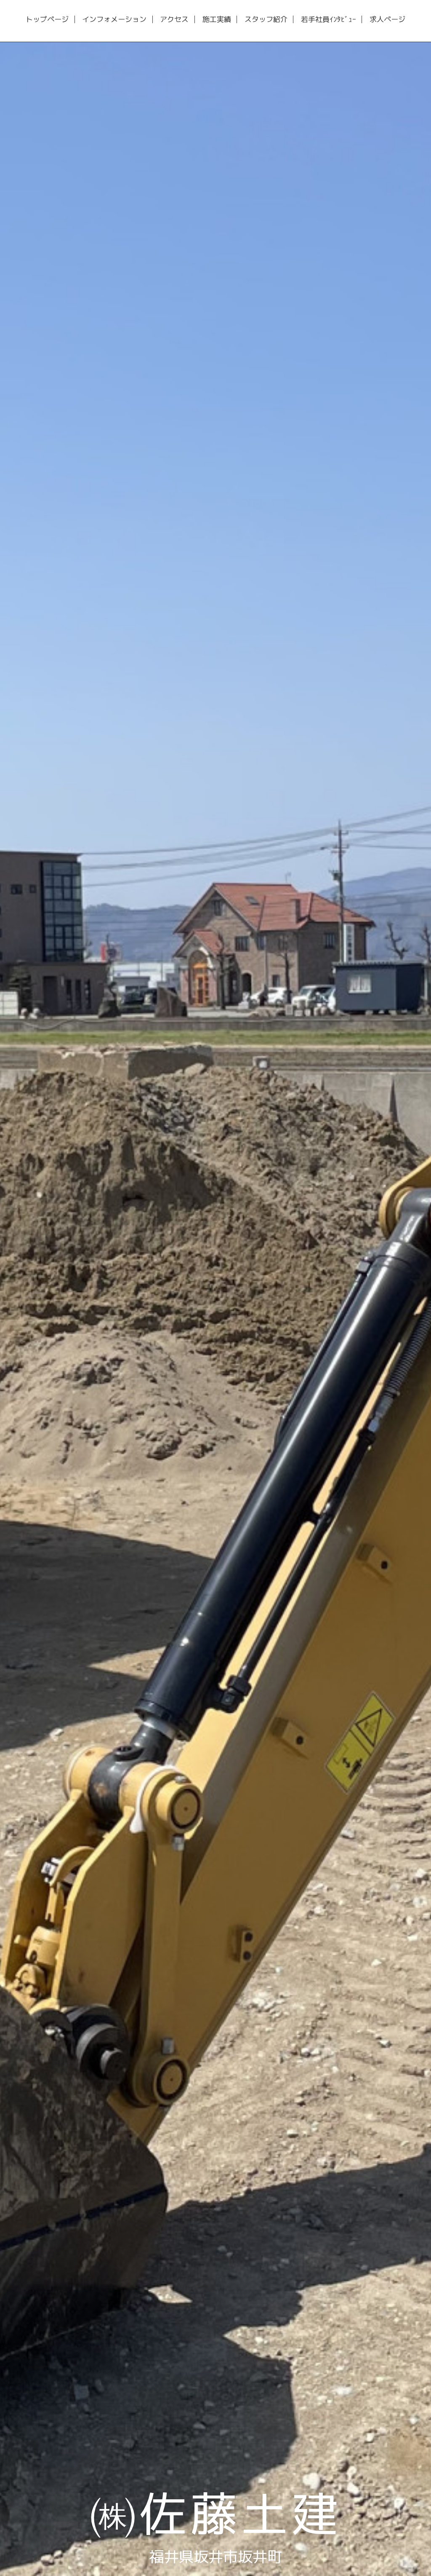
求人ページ (387, 20)
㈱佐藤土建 (215, 2513)
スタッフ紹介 (266, 20)
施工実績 (217, 20)
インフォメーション (114, 20)
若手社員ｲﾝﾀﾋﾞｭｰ (329, 20)
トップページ (47, 20)
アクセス (174, 20)
